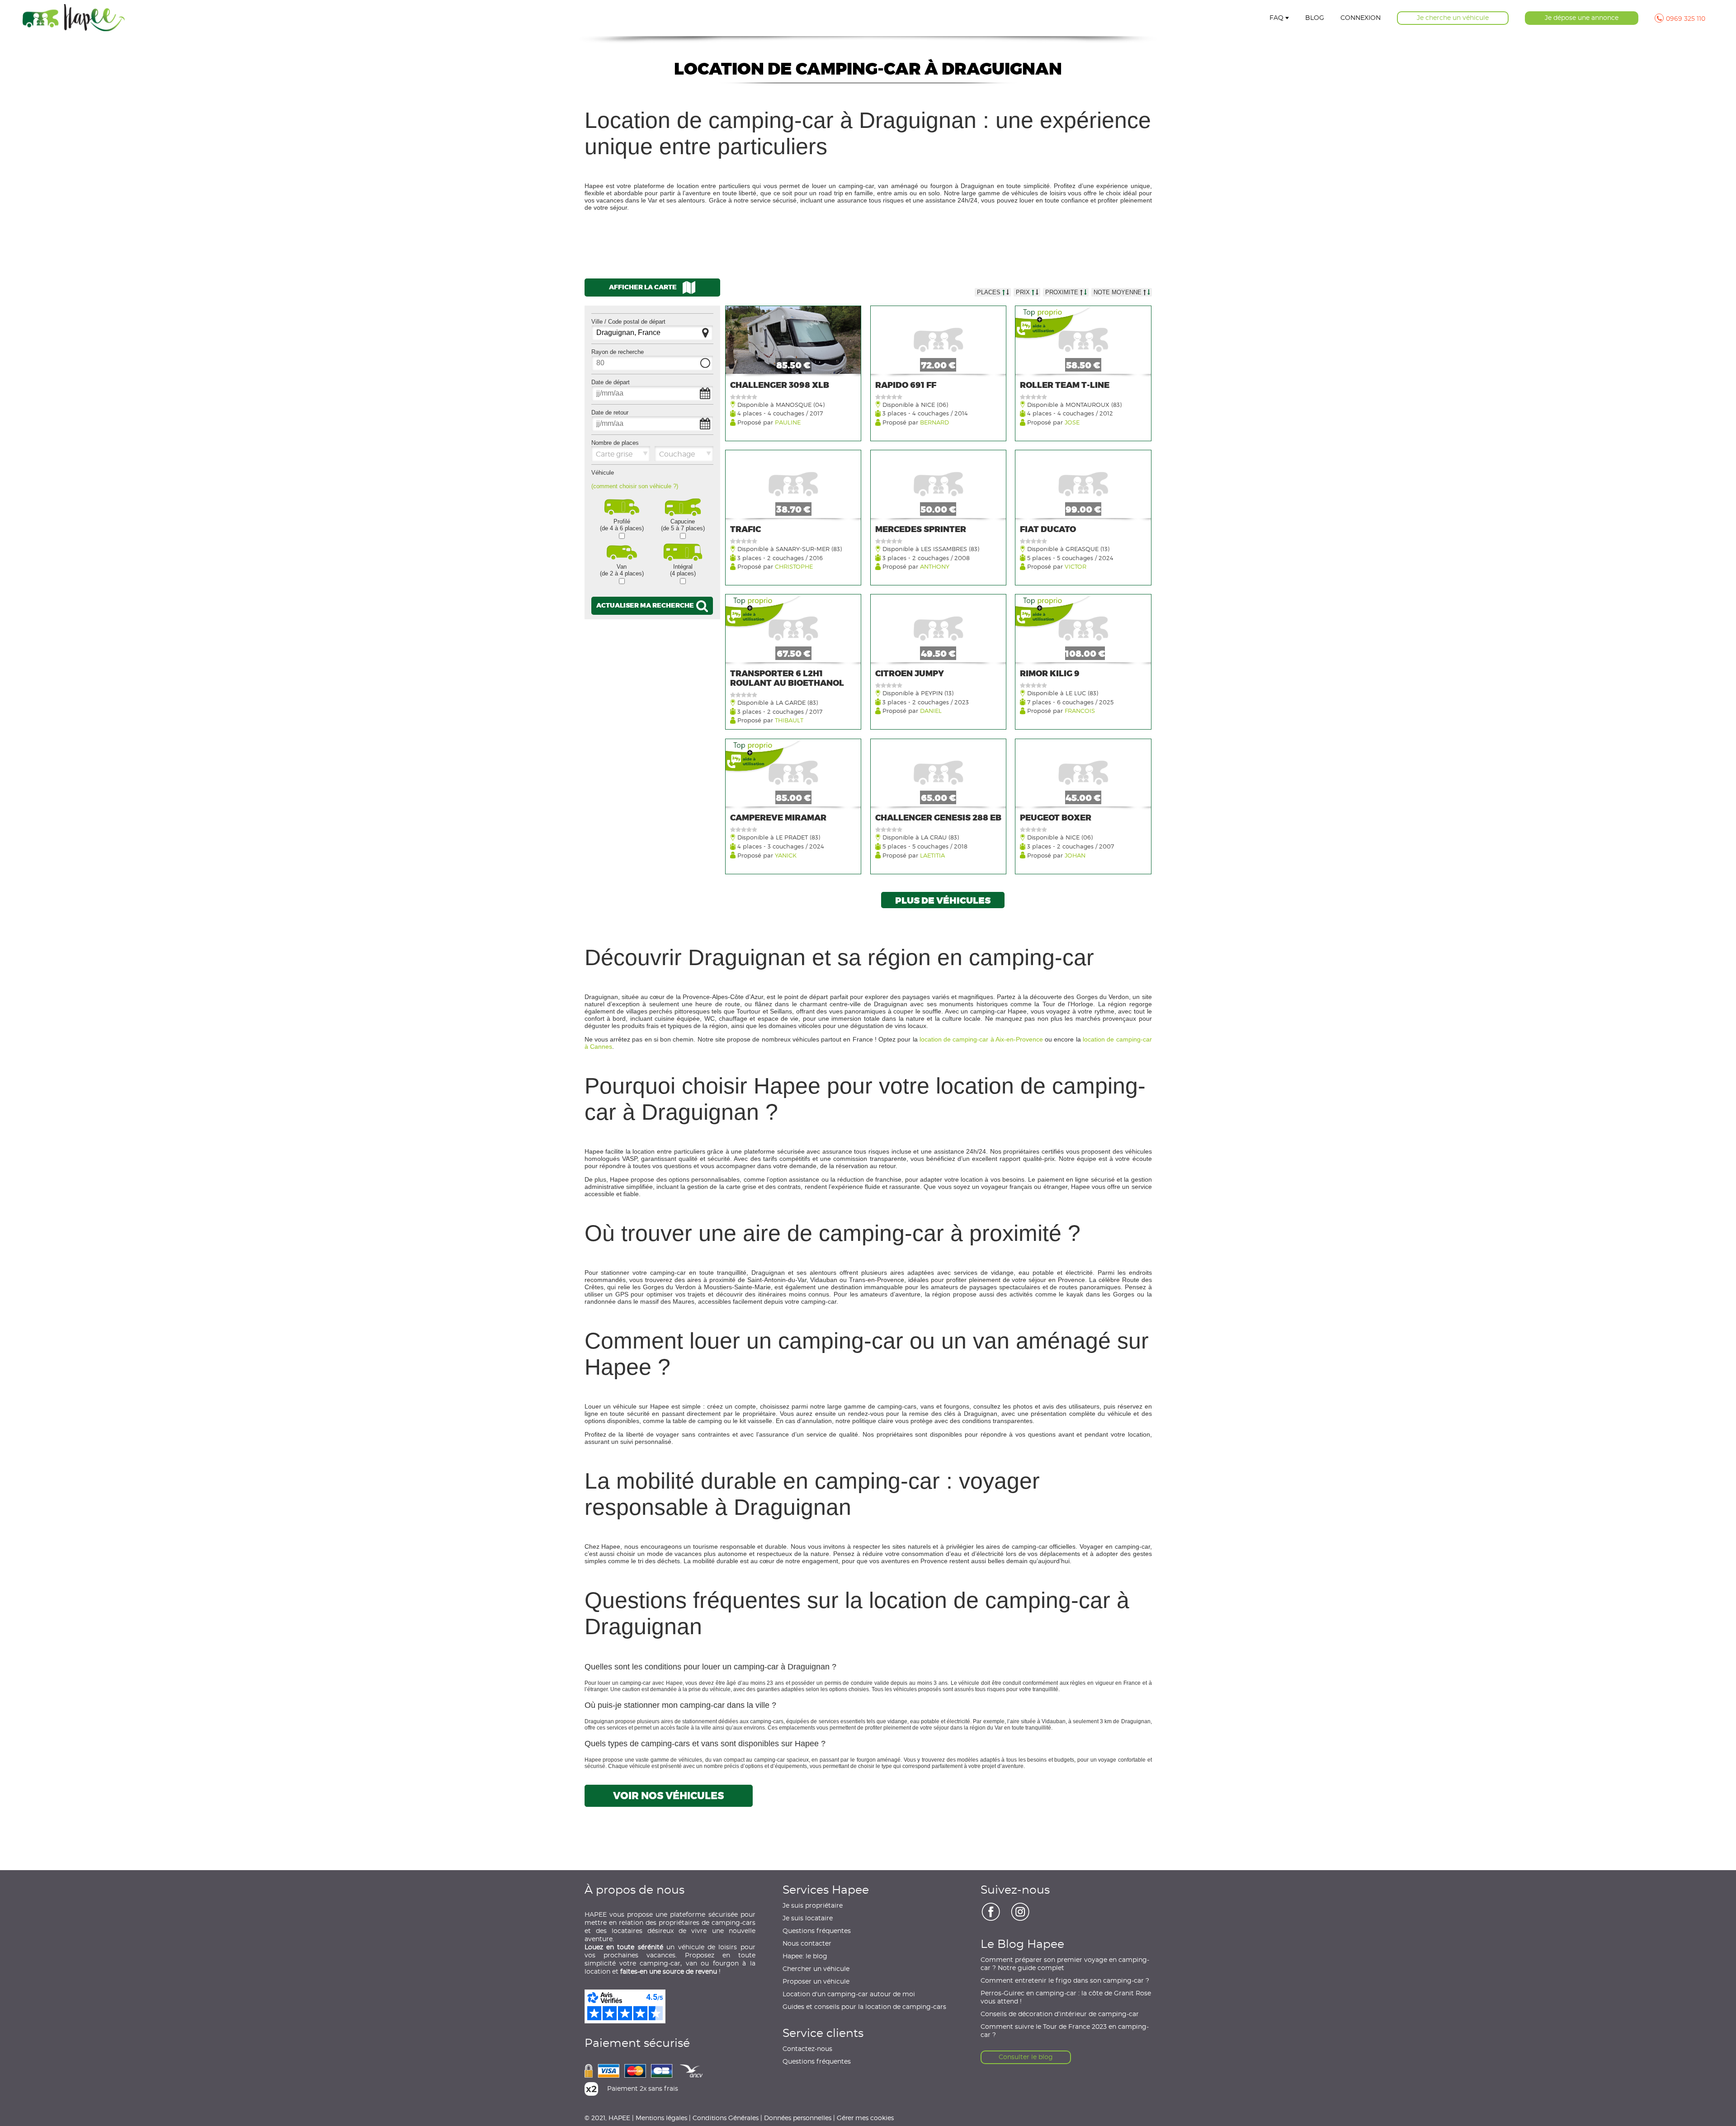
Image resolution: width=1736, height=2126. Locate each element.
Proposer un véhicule (816, 1982)
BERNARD (934, 422)
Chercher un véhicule (816, 1969)
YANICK (786, 855)
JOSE (1072, 422)
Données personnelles (798, 2118)
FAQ (1276, 18)
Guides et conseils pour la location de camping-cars (864, 2007)
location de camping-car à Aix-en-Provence (981, 1039)
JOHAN (1075, 855)
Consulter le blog (1026, 2057)
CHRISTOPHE (794, 566)
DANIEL (931, 710)
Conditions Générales (726, 2118)
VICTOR (1076, 566)
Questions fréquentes (817, 1931)
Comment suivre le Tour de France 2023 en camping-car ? (1065, 2031)
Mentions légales (661, 2118)
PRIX (1024, 292)
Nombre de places (615, 443)
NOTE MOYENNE (1118, 292)
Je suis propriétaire (813, 1906)
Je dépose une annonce (1582, 18)
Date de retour (610, 412)
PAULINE (788, 422)
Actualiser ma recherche (646, 605)
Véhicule (603, 473)
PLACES (990, 292)
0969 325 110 (1686, 19)
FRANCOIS (1080, 710)
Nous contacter (807, 1944)
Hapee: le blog (805, 1956)
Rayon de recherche (618, 352)
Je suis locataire (808, 1919)
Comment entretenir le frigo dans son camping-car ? (1065, 1981)
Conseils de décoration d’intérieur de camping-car (1060, 2014)
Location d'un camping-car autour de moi (849, 1994)
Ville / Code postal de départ (628, 322)
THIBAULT (789, 720)
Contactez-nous (807, 2049)
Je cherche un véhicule (1453, 18)
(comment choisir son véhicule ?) (635, 486)
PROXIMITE (1063, 292)
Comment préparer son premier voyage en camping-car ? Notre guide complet (1065, 1964)
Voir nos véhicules (668, 1796)
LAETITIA (932, 855)
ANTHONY (935, 566)
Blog (1315, 18)
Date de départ (611, 382)
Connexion (1361, 18)
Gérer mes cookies (865, 2118)
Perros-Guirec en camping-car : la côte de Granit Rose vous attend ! (1066, 1998)
